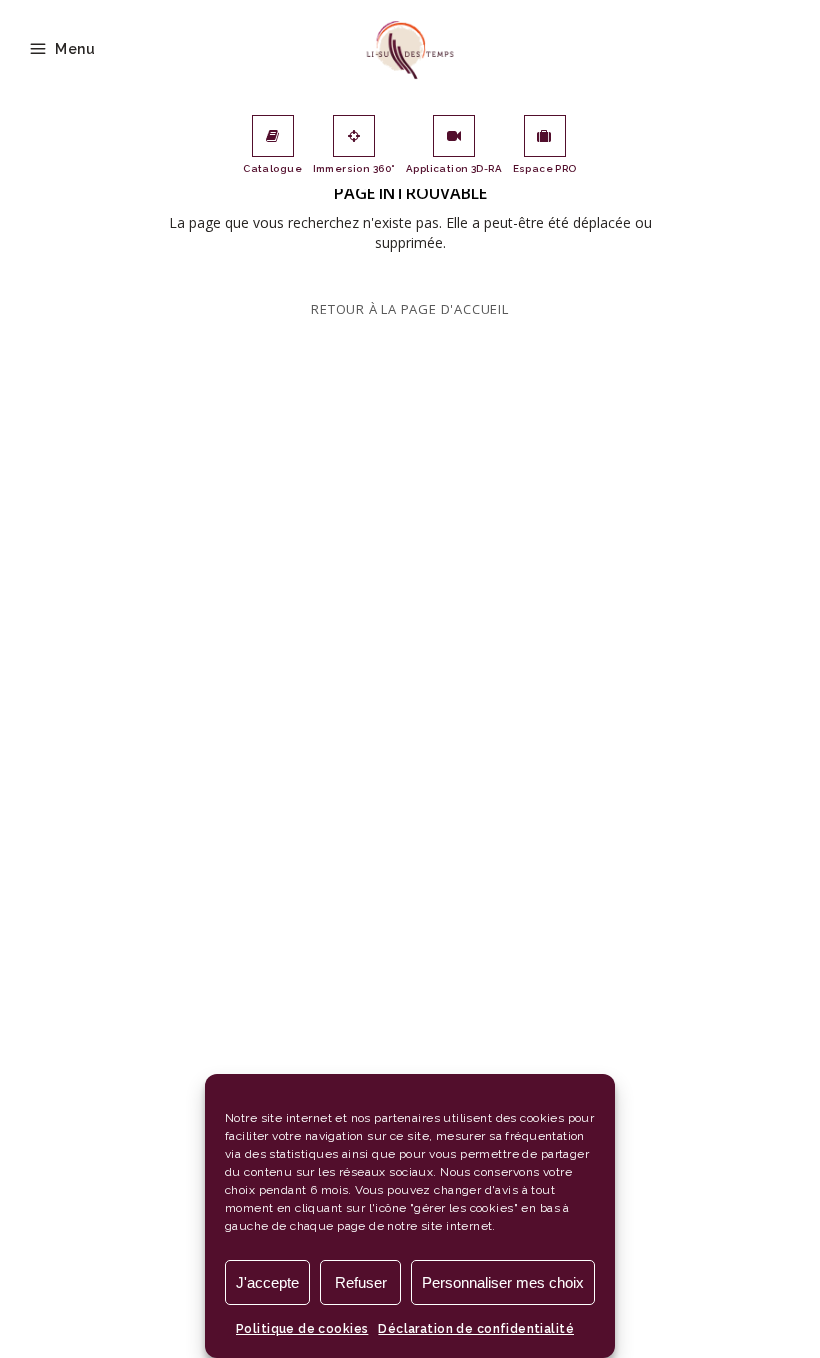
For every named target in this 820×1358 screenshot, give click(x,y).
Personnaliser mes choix (503, 1282)
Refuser (361, 1282)
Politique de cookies (302, 1329)
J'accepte (267, 1282)
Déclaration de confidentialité (476, 1329)
